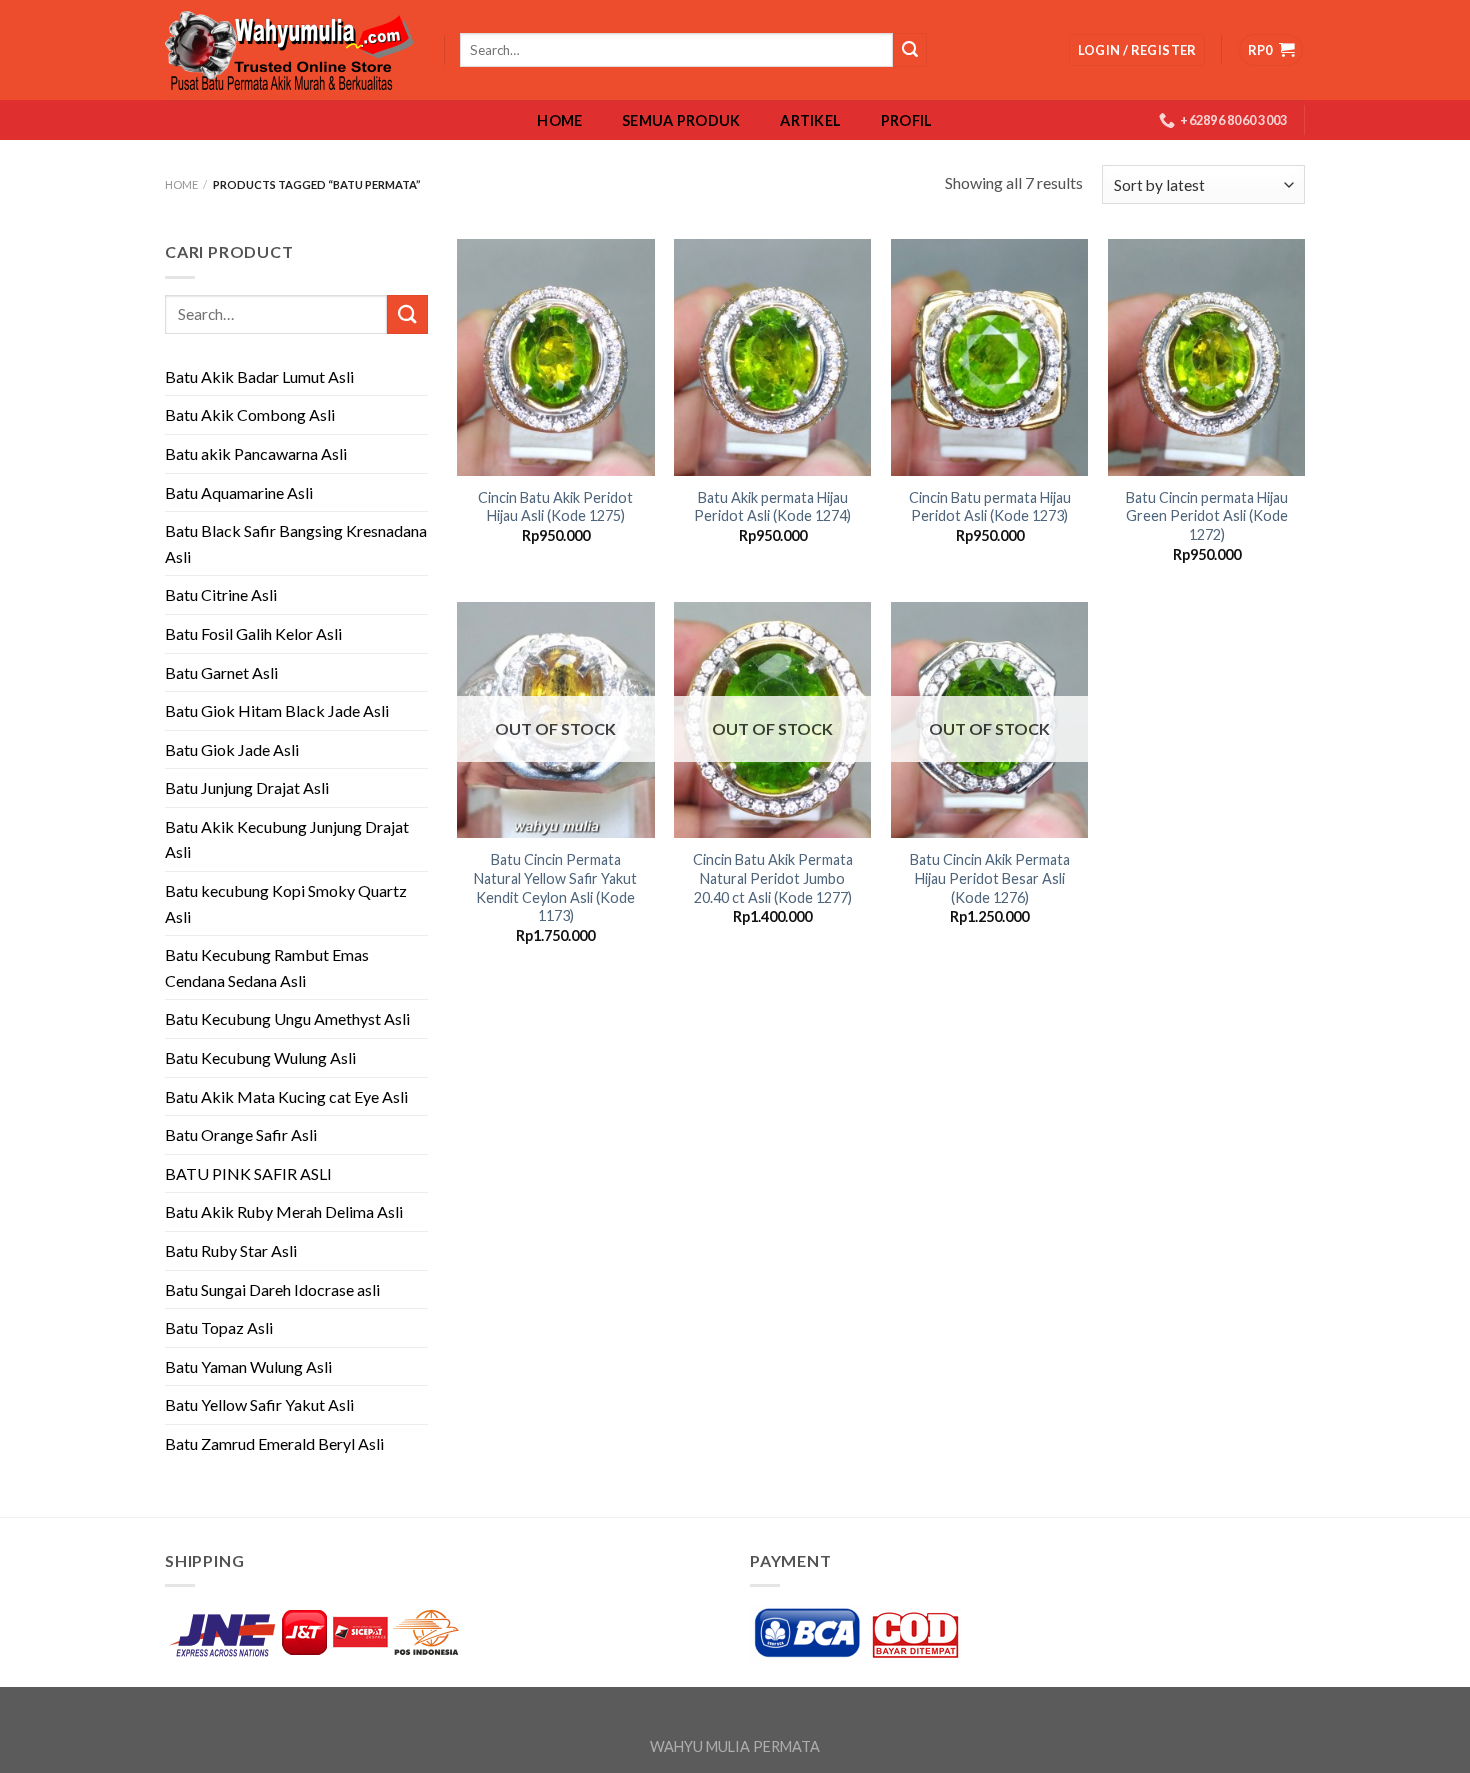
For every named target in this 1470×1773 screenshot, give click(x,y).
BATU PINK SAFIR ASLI (250, 1173)
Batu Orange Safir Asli (241, 1134)
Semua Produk (681, 121)
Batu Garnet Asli (221, 672)
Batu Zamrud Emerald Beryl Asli (274, 1443)
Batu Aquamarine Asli (239, 492)
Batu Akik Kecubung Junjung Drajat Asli (287, 839)
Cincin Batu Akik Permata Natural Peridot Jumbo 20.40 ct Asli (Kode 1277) (773, 878)
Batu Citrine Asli (221, 594)
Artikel (810, 121)
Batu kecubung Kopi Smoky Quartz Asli (286, 903)
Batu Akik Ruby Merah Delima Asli (284, 1211)
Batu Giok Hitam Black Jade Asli (277, 710)
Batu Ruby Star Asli (231, 1250)
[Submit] (407, 314)
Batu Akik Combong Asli (250, 414)
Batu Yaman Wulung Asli (248, 1366)
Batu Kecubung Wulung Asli (260, 1057)
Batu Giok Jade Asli (232, 749)
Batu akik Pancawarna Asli (256, 453)
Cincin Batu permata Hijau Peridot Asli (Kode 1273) (990, 507)
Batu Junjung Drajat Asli (247, 787)
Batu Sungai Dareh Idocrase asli (272, 1289)
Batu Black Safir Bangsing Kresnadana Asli (296, 543)
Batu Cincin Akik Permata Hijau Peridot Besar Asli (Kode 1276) (990, 878)
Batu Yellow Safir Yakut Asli (259, 1404)
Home (559, 121)
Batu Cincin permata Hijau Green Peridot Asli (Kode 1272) (1207, 516)
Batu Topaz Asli (219, 1327)
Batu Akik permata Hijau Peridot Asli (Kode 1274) (772, 507)
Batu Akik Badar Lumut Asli (259, 376)
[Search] (910, 50)
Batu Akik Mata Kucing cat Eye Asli (286, 1096)
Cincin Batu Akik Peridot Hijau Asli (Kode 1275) (555, 507)
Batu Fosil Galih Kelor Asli (253, 633)
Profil (907, 121)
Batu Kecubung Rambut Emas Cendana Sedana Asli (267, 967)
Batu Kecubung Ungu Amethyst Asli (287, 1018)
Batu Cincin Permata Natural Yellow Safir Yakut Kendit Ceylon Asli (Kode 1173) (555, 887)
